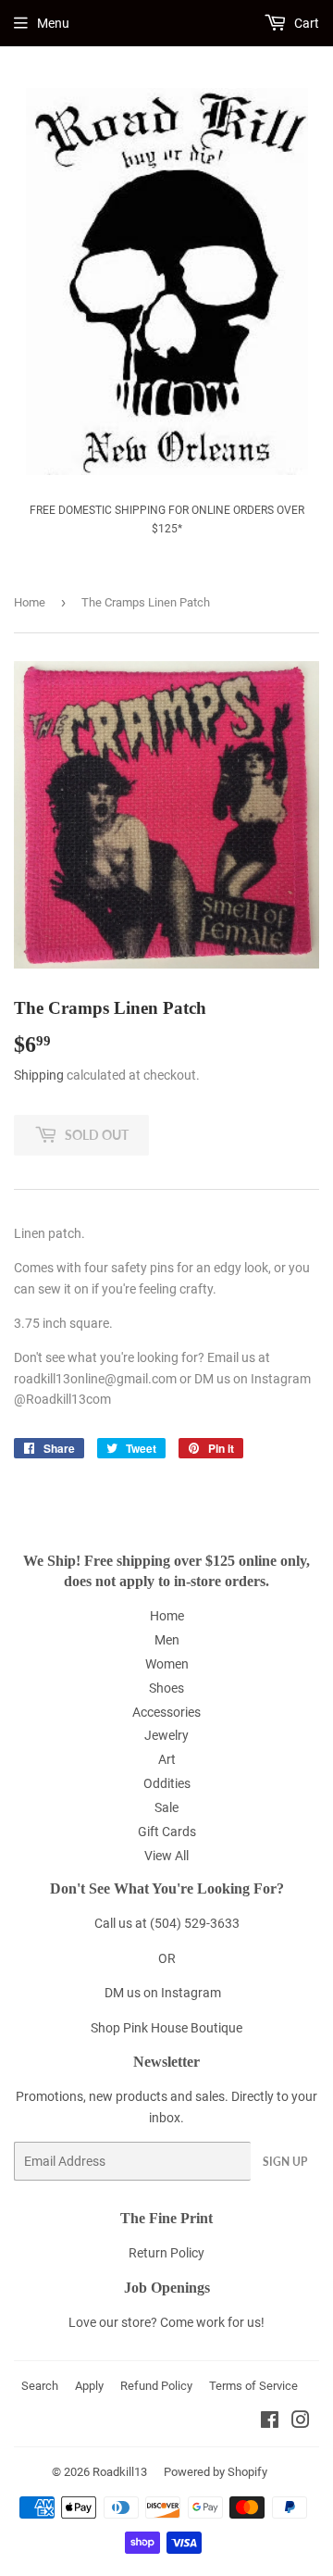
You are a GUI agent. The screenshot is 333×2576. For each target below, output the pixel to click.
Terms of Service (253, 2386)
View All (166, 1856)
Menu (53, 23)
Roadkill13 (120, 2472)
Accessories (166, 1712)
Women (167, 1664)
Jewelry (166, 1735)
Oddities (167, 1783)
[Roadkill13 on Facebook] (270, 2422)
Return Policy (166, 2253)
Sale (166, 1807)
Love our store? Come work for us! (166, 2322)
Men (167, 1640)
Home (30, 602)
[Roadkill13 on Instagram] (301, 2422)
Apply (89, 2386)
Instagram (191, 1993)
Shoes (166, 1688)
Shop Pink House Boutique (166, 2028)
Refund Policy (156, 2386)
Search (40, 2386)
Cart (305, 23)
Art (167, 1759)
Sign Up (285, 2162)
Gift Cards (167, 1832)
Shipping (39, 1075)
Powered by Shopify (216, 2472)
